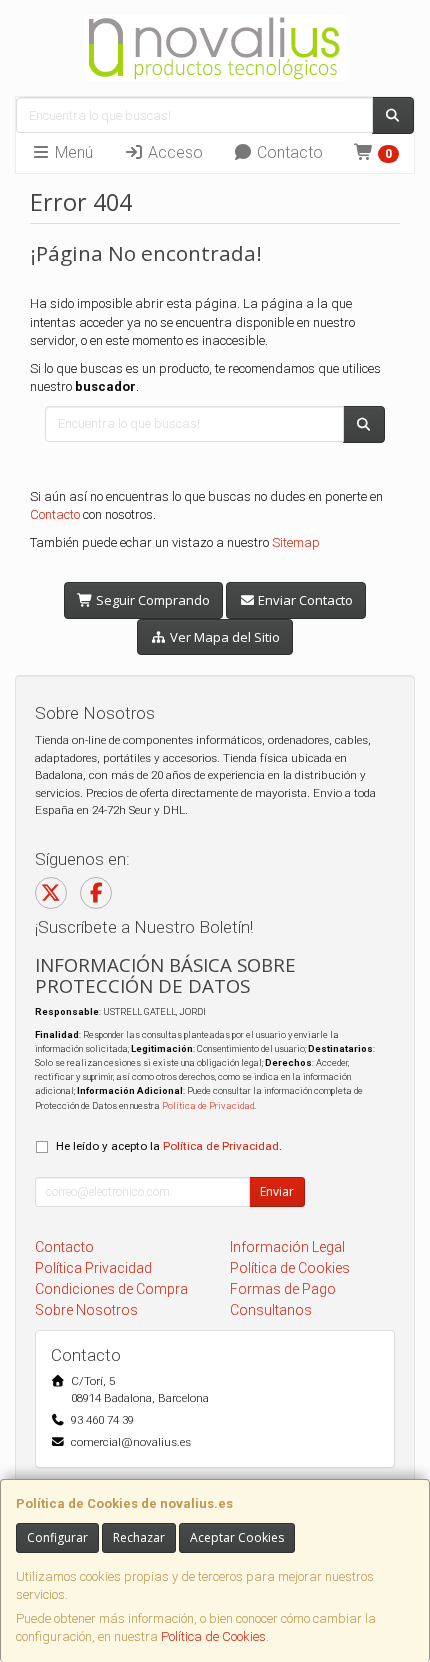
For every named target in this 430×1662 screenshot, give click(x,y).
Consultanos (271, 1310)
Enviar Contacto (304, 600)
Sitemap (296, 542)
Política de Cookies (213, 1636)
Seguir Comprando (151, 600)
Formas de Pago (283, 1289)
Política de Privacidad (208, 1105)
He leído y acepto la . (169, 1146)
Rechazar (139, 1537)
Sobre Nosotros (86, 1310)
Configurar (57, 1537)
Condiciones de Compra (111, 1289)
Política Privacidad (93, 1268)
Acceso (173, 152)
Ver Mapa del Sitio (223, 637)
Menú (72, 152)
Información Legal (287, 1247)
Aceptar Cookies (237, 1537)
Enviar (277, 1191)
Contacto (288, 152)
